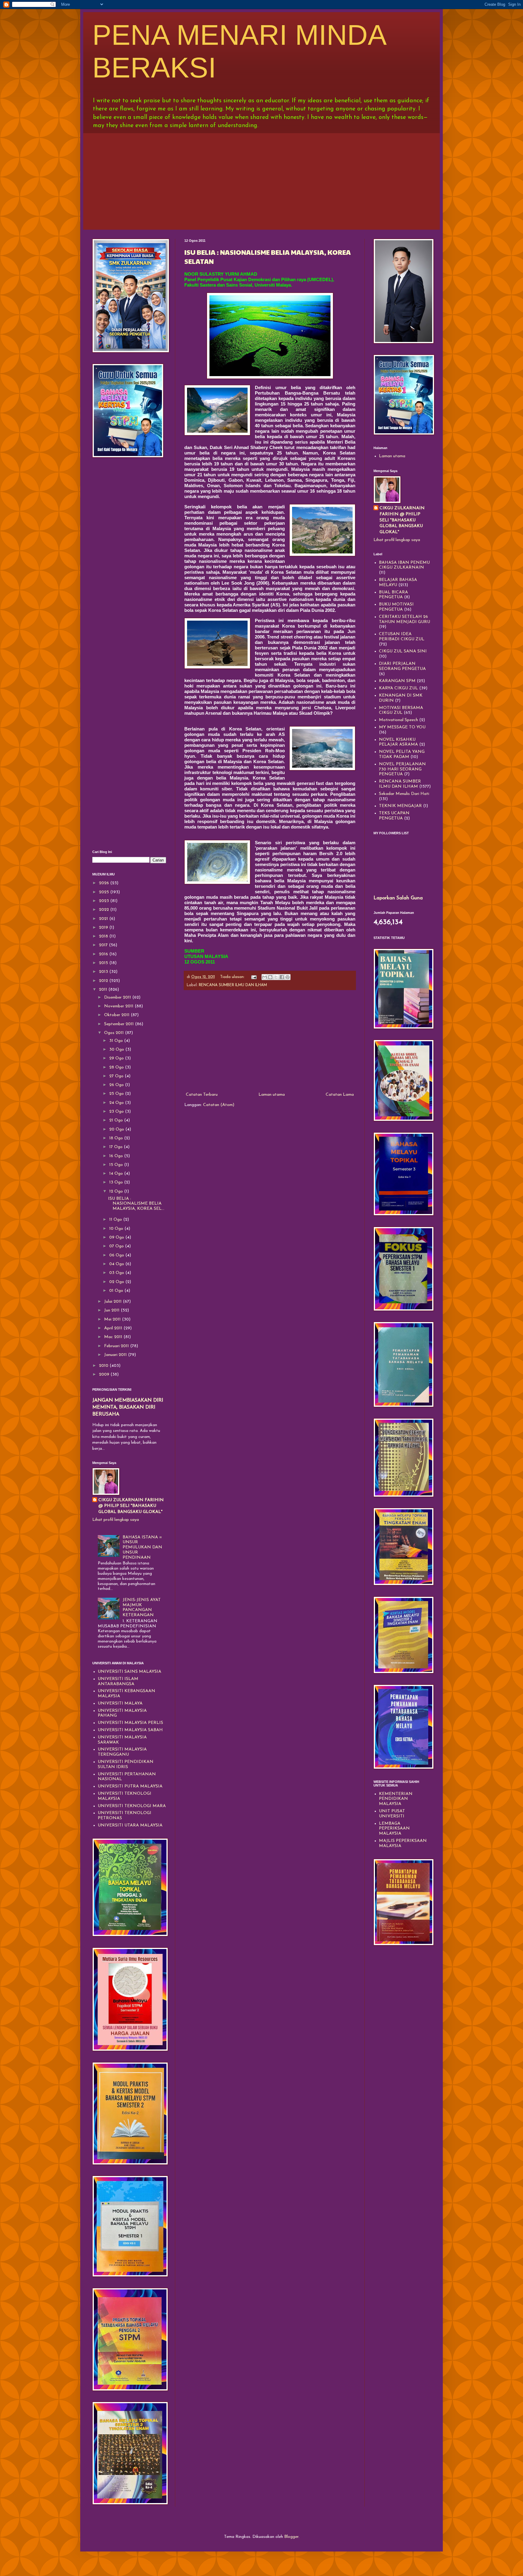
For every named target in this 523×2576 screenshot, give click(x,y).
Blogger (291, 2537)
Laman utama (272, 1095)
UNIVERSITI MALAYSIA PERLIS (130, 1723)
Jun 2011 (112, 1310)
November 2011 (119, 1006)
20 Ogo (117, 1129)
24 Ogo (117, 1103)
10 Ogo (117, 1229)
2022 (105, 910)
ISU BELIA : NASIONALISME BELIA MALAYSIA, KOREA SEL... (136, 1204)
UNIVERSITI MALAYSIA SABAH (130, 1730)
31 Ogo (117, 1041)
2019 (104, 928)
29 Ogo (117, 1058)
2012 (104, 981)
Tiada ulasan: (233, 977)
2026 (105, 883)
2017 (104, 945)
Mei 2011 (113, 1319)
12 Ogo (117, 1191)
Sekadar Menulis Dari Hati (404, 794)
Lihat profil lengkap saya (116, 1520)
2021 (104, 919)
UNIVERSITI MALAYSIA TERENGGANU (122, 1752)
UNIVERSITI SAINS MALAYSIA (130, 1672)
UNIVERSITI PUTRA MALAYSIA (130, 1786)
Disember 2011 (118, 998)
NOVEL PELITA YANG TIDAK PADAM (402, 754)
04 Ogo (117, 1264)
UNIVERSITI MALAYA (120, 1703)
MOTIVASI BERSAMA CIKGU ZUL (401, 710)
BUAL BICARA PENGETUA (393, 595)
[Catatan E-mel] (254, 977)
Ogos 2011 (115, 1033)
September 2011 (120, 1024)
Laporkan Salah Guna (398, 898)
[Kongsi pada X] (276, 977)
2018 (104, 936)
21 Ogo (117, 1120)
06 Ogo (117, 1255)
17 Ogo (117, 1147)
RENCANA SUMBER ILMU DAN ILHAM (233, 985)
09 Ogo (117, 1237)
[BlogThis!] (270, 977)
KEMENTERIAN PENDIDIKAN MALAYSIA (396, 1799)
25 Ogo (117, 1094)
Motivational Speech (398, 720)
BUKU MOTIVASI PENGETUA (396, 607)
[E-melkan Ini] (265, 977)
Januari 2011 (116, 1355)
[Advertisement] (261, 180)
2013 (104, 972)
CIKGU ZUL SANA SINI (403, 651)
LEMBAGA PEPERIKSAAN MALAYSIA (394, 1829)
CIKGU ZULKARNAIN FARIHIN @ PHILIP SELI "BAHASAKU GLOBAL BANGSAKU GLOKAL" (131, 1506)
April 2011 (114, 1328)
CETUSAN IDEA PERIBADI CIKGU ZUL (402, 637)
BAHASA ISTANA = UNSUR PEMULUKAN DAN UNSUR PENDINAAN (142, 1547)
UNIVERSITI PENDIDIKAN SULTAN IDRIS (126, 1764)
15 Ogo (117, 1165)
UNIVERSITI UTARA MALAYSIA (130, 1825)
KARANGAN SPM (397, 681)
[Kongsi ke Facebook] (282, 977)
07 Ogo (117, 1246)
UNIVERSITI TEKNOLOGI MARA (132, 1806)
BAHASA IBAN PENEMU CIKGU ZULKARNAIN (404, 565)
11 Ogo (116, 1220)
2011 (104, 990)
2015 (104, 963)
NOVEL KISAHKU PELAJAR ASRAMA (398, 742)
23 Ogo (117, 1112)
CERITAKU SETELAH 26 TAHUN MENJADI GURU (405, 619)
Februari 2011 (117, 1346)
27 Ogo (117, 1076)
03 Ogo (117, 1273)
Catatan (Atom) (219, 1105)
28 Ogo (117, 1067)
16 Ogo (117, 1156)
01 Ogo (117, 1291)
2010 (104, 1366)
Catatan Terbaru (202, 1095)
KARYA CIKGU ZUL (398, 688)
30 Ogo (117, 1050)
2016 (104, 954)
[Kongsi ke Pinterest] (288, 977)
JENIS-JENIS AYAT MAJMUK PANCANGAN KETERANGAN (142, 1608)
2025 (105, 892)
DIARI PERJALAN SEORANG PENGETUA (402, 666)
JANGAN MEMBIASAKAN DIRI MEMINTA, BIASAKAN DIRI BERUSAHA (128, 1407)
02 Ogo (117, 1282)
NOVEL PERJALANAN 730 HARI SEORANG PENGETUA (402, 769)
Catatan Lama (340, 1095)
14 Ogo (117, 1174)
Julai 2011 (113, 1302)
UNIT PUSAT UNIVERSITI (392, 1814)
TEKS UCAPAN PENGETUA (394, 816)
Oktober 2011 (117, 1015)
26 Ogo (117, 1085)
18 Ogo (117, 1138)
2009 (105, 1375)
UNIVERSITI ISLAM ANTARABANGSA (118, 1682)
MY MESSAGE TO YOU (402, 727)
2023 (105, 901)
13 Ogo (117, 1182)
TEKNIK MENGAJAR (400, 806)
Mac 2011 (114, 1337)
